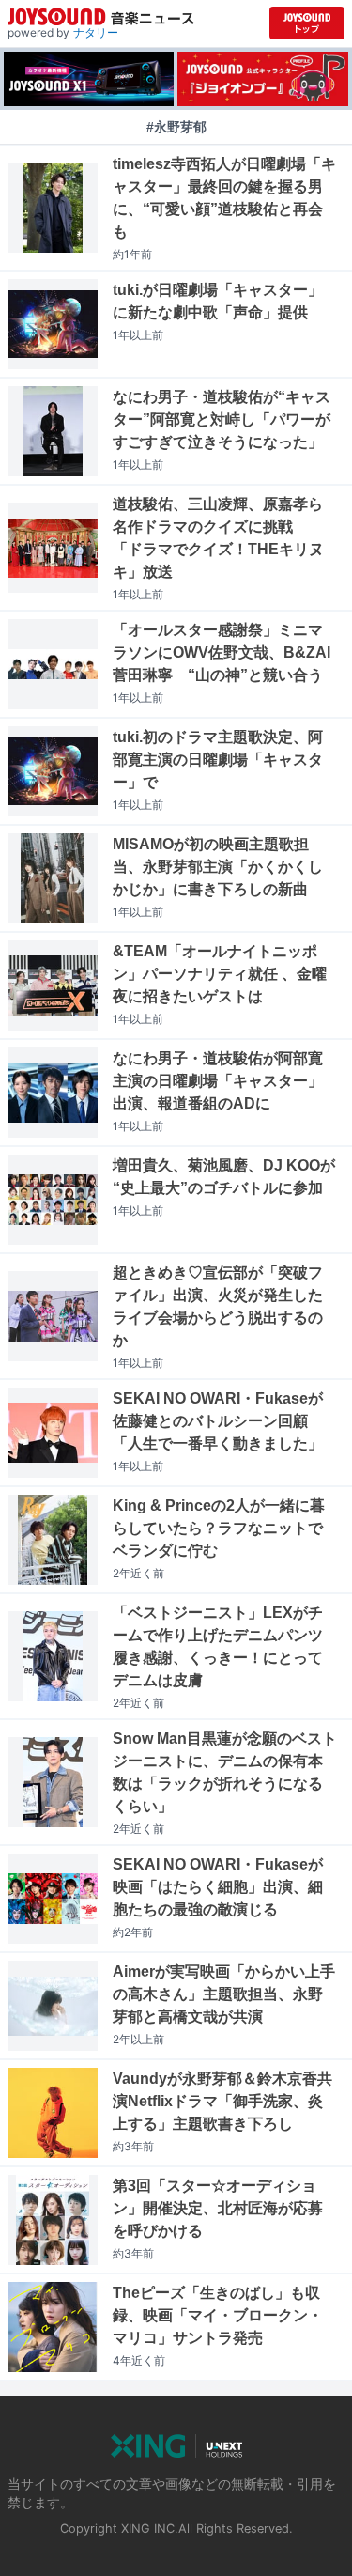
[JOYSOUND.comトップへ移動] (307, 23)
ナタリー (96, 32)
